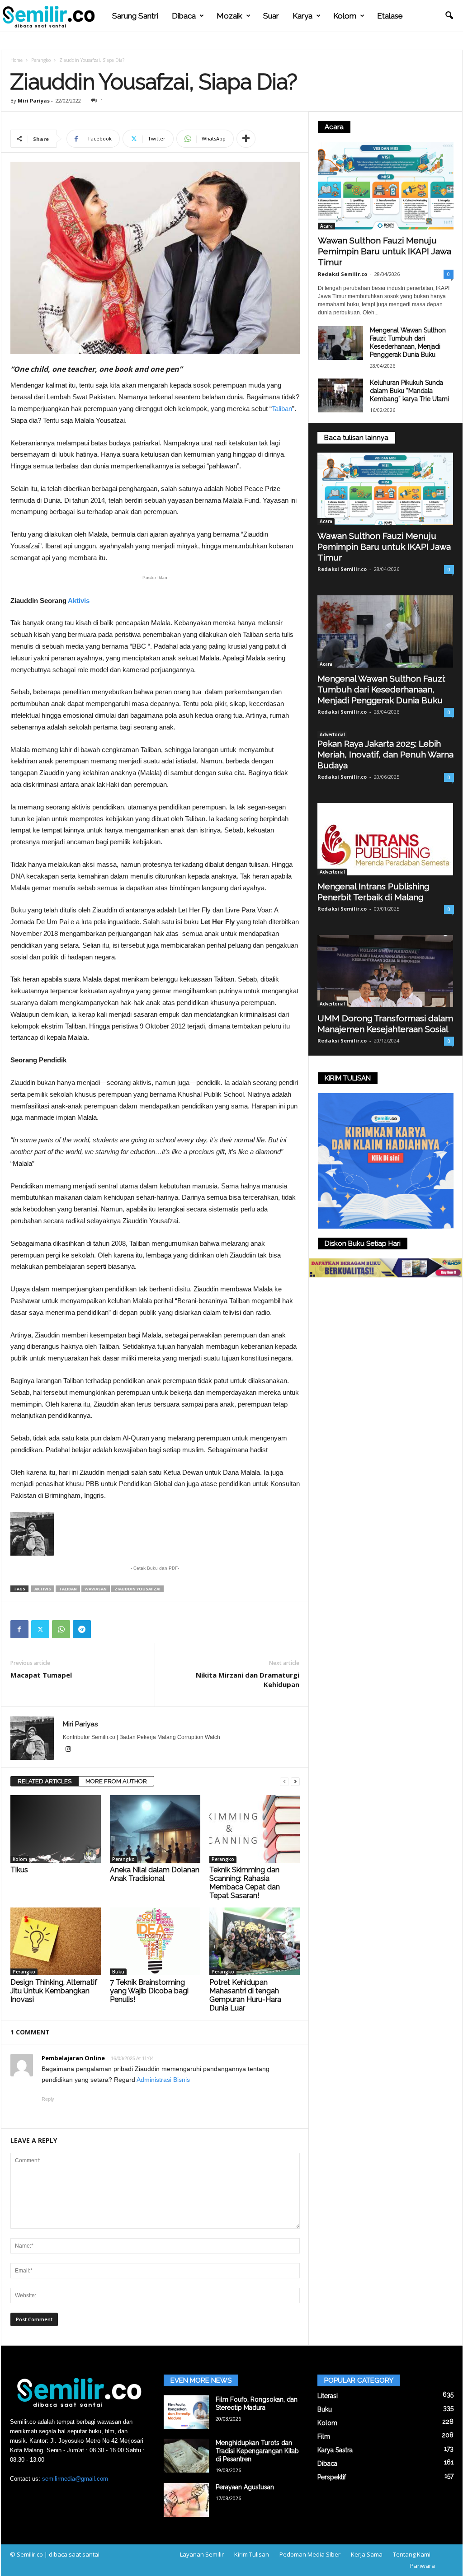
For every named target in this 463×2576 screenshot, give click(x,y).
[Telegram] (82, 1629)
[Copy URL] (103, 1629)
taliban (68, 1589)
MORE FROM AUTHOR (116, 1781)
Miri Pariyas (34, 101)
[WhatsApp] (61, 1629)
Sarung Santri (135, 16)
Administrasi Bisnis (163, 2080)
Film (324, 2436)
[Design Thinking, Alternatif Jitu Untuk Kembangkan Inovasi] (56, 1941)
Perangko (41, 60)
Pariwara (423, 2566)
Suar (271, 16)
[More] (246, 139)
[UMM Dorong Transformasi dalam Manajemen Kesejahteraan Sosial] (386, 971)
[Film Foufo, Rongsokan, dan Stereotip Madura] (186, 2412)
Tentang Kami (412, 2554)
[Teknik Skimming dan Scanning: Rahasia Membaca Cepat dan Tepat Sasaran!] (255, 1829)
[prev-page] (284, 1782)
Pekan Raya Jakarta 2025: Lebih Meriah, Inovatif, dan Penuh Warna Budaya (385, 754)
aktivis (43, 1589)
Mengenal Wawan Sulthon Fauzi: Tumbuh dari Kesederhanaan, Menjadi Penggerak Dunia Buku (381, 689)
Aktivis (79, 601)
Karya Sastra (335, 2450)
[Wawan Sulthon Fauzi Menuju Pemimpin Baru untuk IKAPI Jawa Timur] (386, 186)
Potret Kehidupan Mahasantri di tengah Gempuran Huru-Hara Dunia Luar (245, 1995)
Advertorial (332, 734)
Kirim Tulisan (252, 2554)
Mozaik (229, 16)
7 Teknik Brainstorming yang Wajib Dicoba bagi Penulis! (149, 1991)
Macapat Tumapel (41, 1675)
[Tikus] (56, 1829)
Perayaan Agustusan (245, 2487)
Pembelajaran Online (73, 2058)
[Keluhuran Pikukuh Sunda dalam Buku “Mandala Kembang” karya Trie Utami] (340, 395)
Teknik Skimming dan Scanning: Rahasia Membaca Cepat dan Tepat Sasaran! (245, 1883)
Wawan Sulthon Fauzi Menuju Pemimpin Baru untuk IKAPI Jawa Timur (385, 251)
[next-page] (295, 1782)
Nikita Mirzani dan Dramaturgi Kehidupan (248, 1680)
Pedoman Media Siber (310, 2554)
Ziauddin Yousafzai (137, 1589)
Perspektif (332, 2477)
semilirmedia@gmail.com (75, 2479)
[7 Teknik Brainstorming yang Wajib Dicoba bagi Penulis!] (155, 1941)
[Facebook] (19, 1629)
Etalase (390, 16)
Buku (118, 1972)
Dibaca (184, 16)
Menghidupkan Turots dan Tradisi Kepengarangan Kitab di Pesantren (257, 2451)
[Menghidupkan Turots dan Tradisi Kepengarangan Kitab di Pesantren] (186, 2456)
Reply (48, 2099)
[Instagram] (68, 1750)
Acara (326, 226)
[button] (449, 16)
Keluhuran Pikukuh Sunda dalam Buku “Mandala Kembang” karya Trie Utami (409, 391)
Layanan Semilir (202, 2554)
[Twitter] (40, 1629)
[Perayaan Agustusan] (186, 2500)
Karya (302, 16)
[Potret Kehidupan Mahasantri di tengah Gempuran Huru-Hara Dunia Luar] (255, 1941)
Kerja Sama (367, 2554)
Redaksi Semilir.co (343, 274)
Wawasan (96, 1589)
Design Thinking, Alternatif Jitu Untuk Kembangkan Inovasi (54, 1991)
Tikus (19, 1870)
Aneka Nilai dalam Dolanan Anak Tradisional (155, 1874)
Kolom (345, 16)
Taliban (282, 409)
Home (17, 60)
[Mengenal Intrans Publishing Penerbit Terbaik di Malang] (386, 839)
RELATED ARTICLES (45, 1781)
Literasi (328, 2396)
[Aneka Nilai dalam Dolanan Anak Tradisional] (155, 1829)
